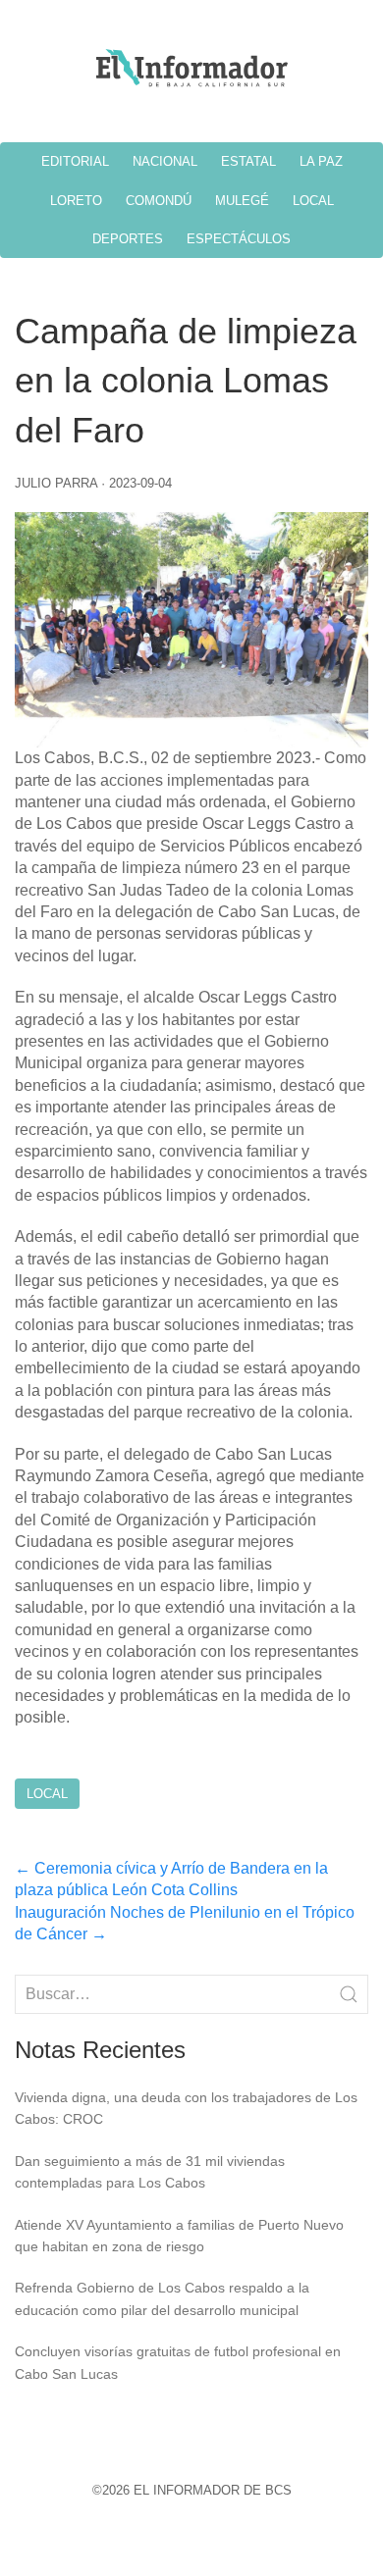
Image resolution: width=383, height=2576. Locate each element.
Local (47, 1794)
